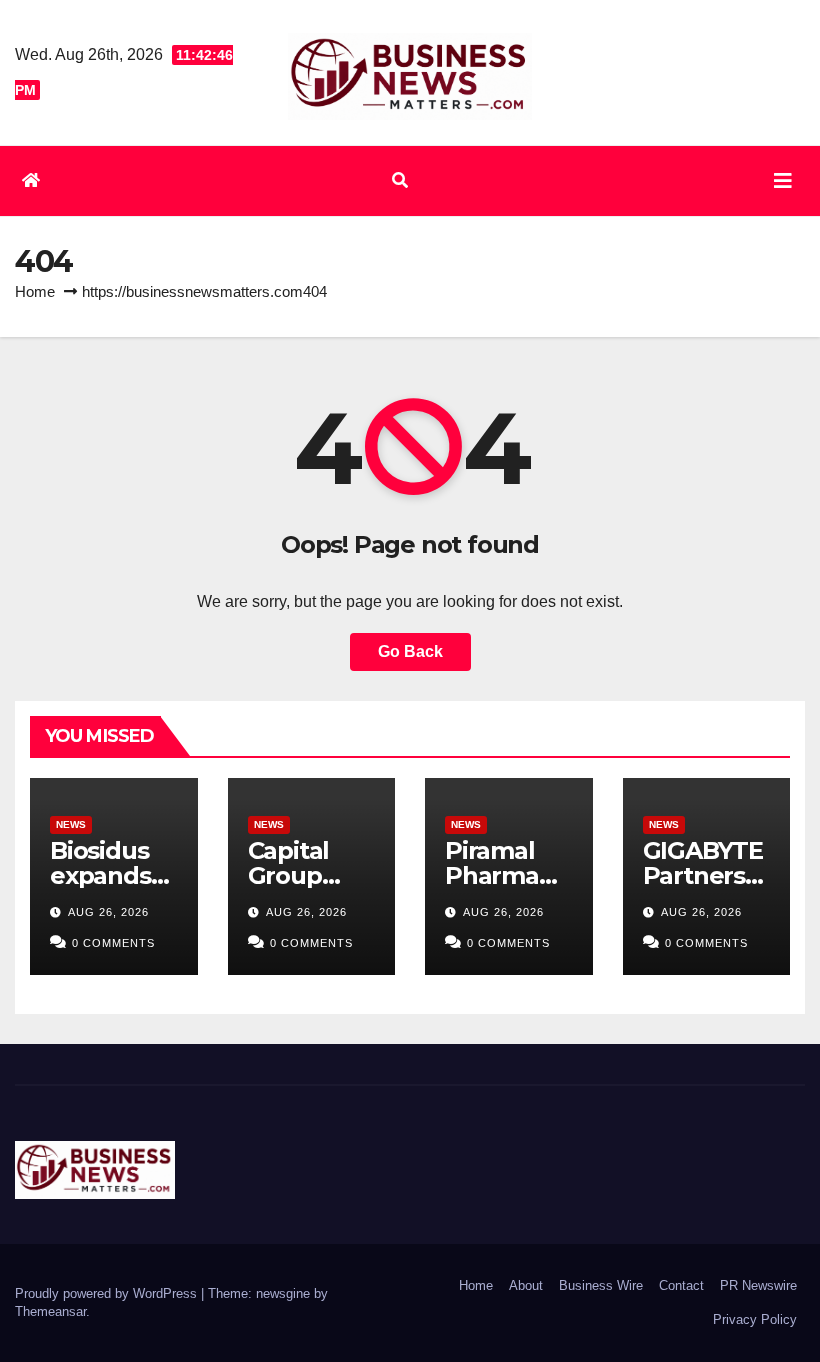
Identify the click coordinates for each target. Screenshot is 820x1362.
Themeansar (50, 1311)
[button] (400, 180)
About (526, 1285)
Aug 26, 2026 (108, 912)
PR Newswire (758, 1285)
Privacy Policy (755, 1319)
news (71, 824)
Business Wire (601, 1285)
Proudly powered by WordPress (108, 1293)
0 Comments (113, 943)
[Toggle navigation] (783, 181)
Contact (681, 1285)
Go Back (410, 651)
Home (35, 291)
